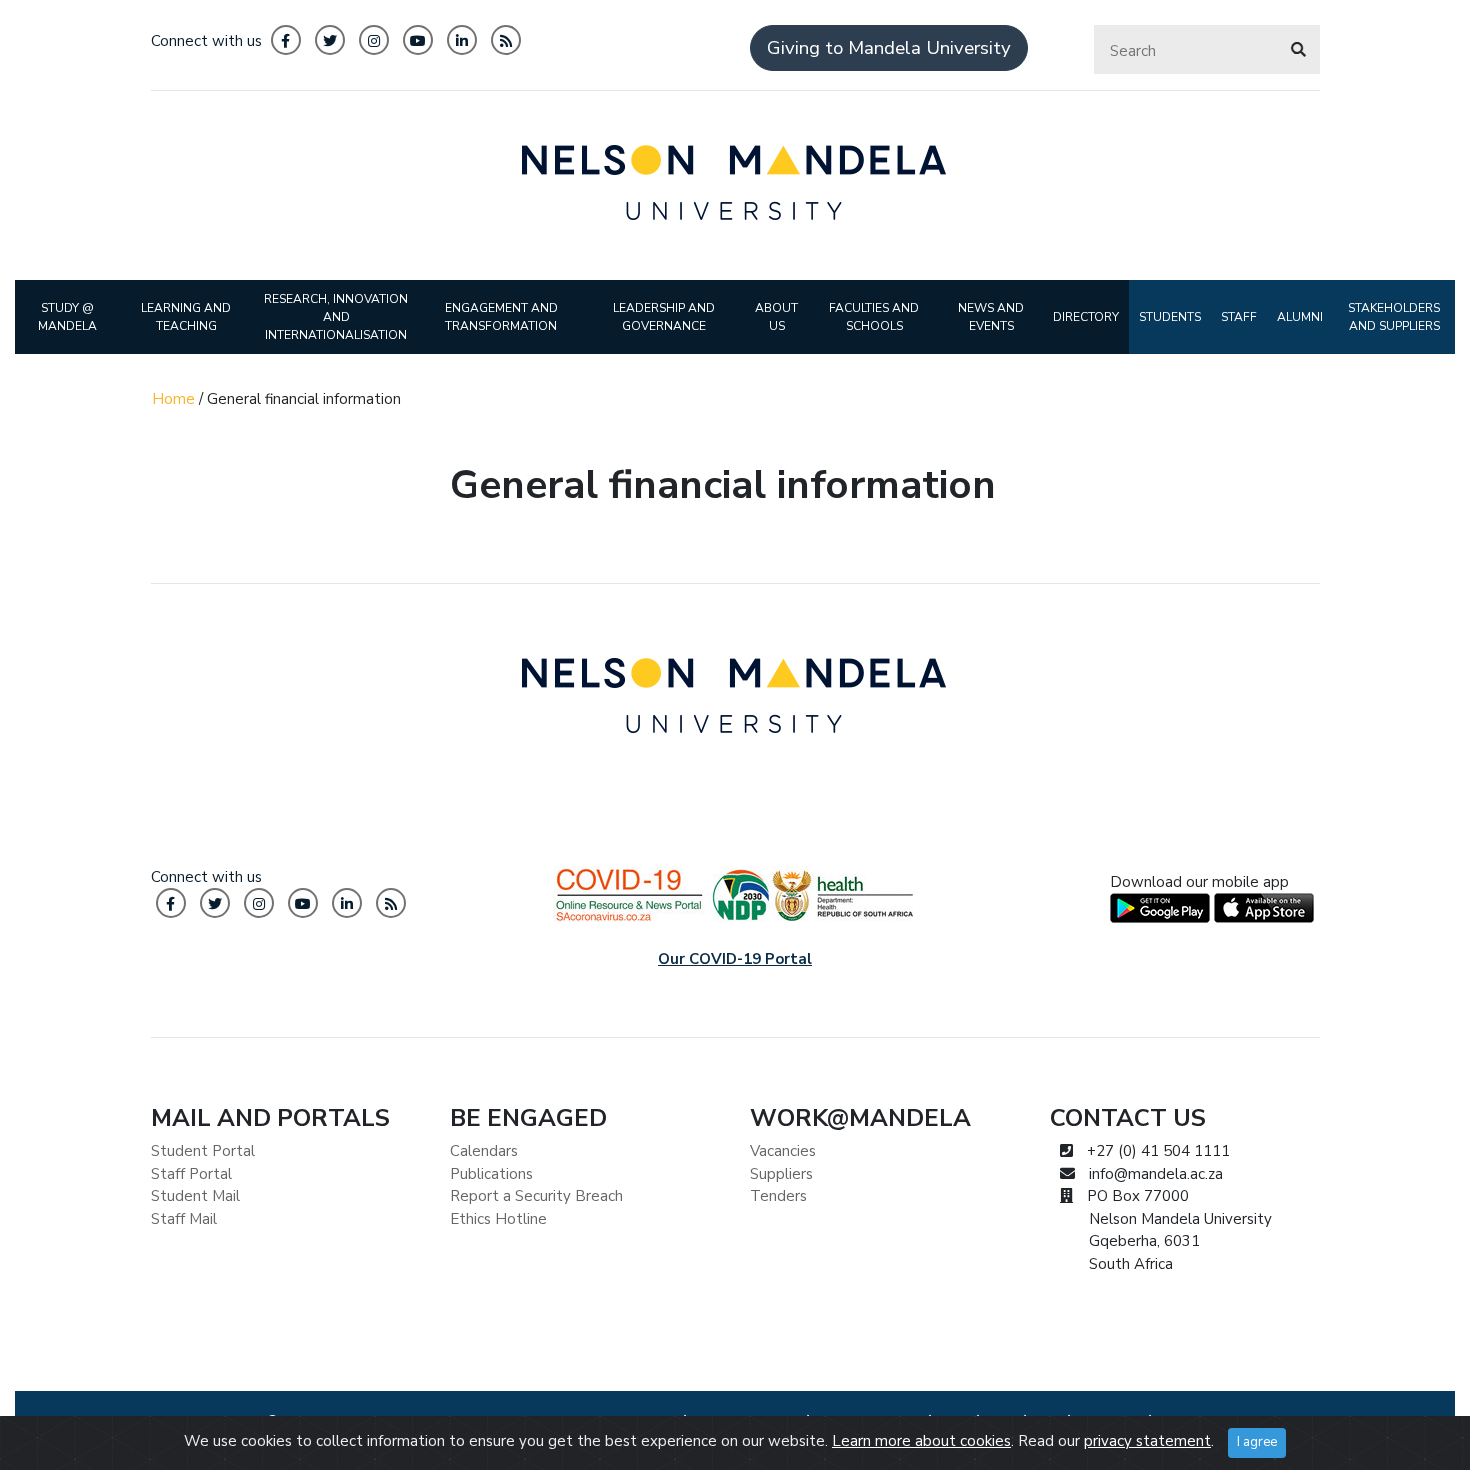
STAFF (1239, 317)
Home (173, 399)
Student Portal (203, 1151)
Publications (491, 1174)
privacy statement (1147, 1441)
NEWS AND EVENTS (991, 317)
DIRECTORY (1086, 317)
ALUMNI (1300, 317)
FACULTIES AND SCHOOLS (874, 317)
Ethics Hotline (498, 1219)
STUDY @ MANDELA (67, 317)
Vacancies (783, 1151)
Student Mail (195, 1196)
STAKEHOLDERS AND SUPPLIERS (1394, 317)
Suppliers (781, 1174)
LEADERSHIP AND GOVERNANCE (664, 317)
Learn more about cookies (921, 1441)
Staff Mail (184, 1219)
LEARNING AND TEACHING (186, 317)
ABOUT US (776, 317)
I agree (1257, 1442)
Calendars (484, 1151)
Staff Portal (191, 1174)
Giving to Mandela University (889, 48)
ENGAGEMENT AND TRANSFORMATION (501, 317)
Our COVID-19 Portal (735, 959)
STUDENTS (1170, 317)
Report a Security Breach (536, 1196)
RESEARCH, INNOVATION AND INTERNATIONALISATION (336, 317)
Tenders (778, 1196)
